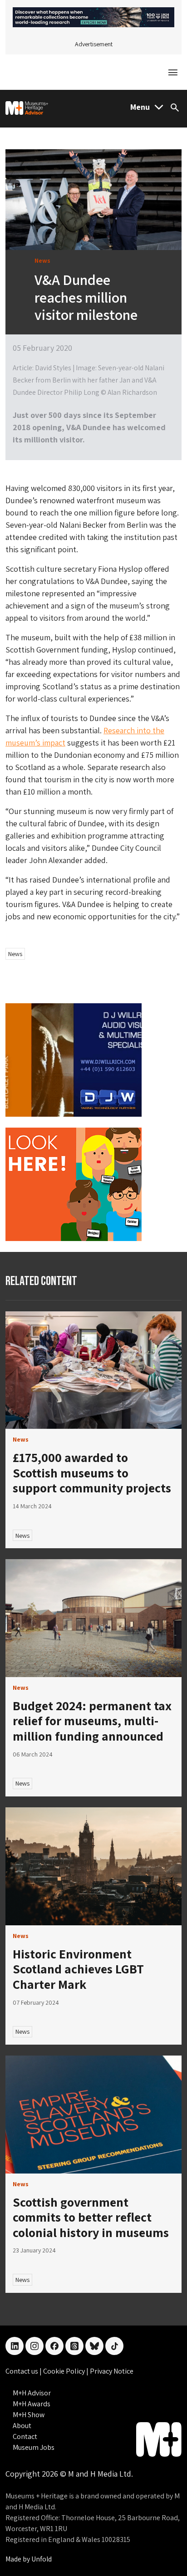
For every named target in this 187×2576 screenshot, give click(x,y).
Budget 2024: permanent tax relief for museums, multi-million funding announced (92, 1721)
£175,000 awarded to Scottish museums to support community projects (92, 1472)
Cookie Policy (65, 2371)
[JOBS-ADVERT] (74, 1183)
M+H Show (29, 2415)
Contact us (22, 2371)
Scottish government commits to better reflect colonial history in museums (91, 2217)
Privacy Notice (112, 2371)
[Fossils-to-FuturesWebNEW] (93, 17)
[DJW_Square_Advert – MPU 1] (74, 1059)
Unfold (42, 2559)
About (22, 2426)
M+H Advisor (32, 2393)
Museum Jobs (34, 2447)
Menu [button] (140, 107)
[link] (93, 1370)
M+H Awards (32, 2404)
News (15, 954)
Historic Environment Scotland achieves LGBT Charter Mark (78, 1969)
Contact (25, 2436)
